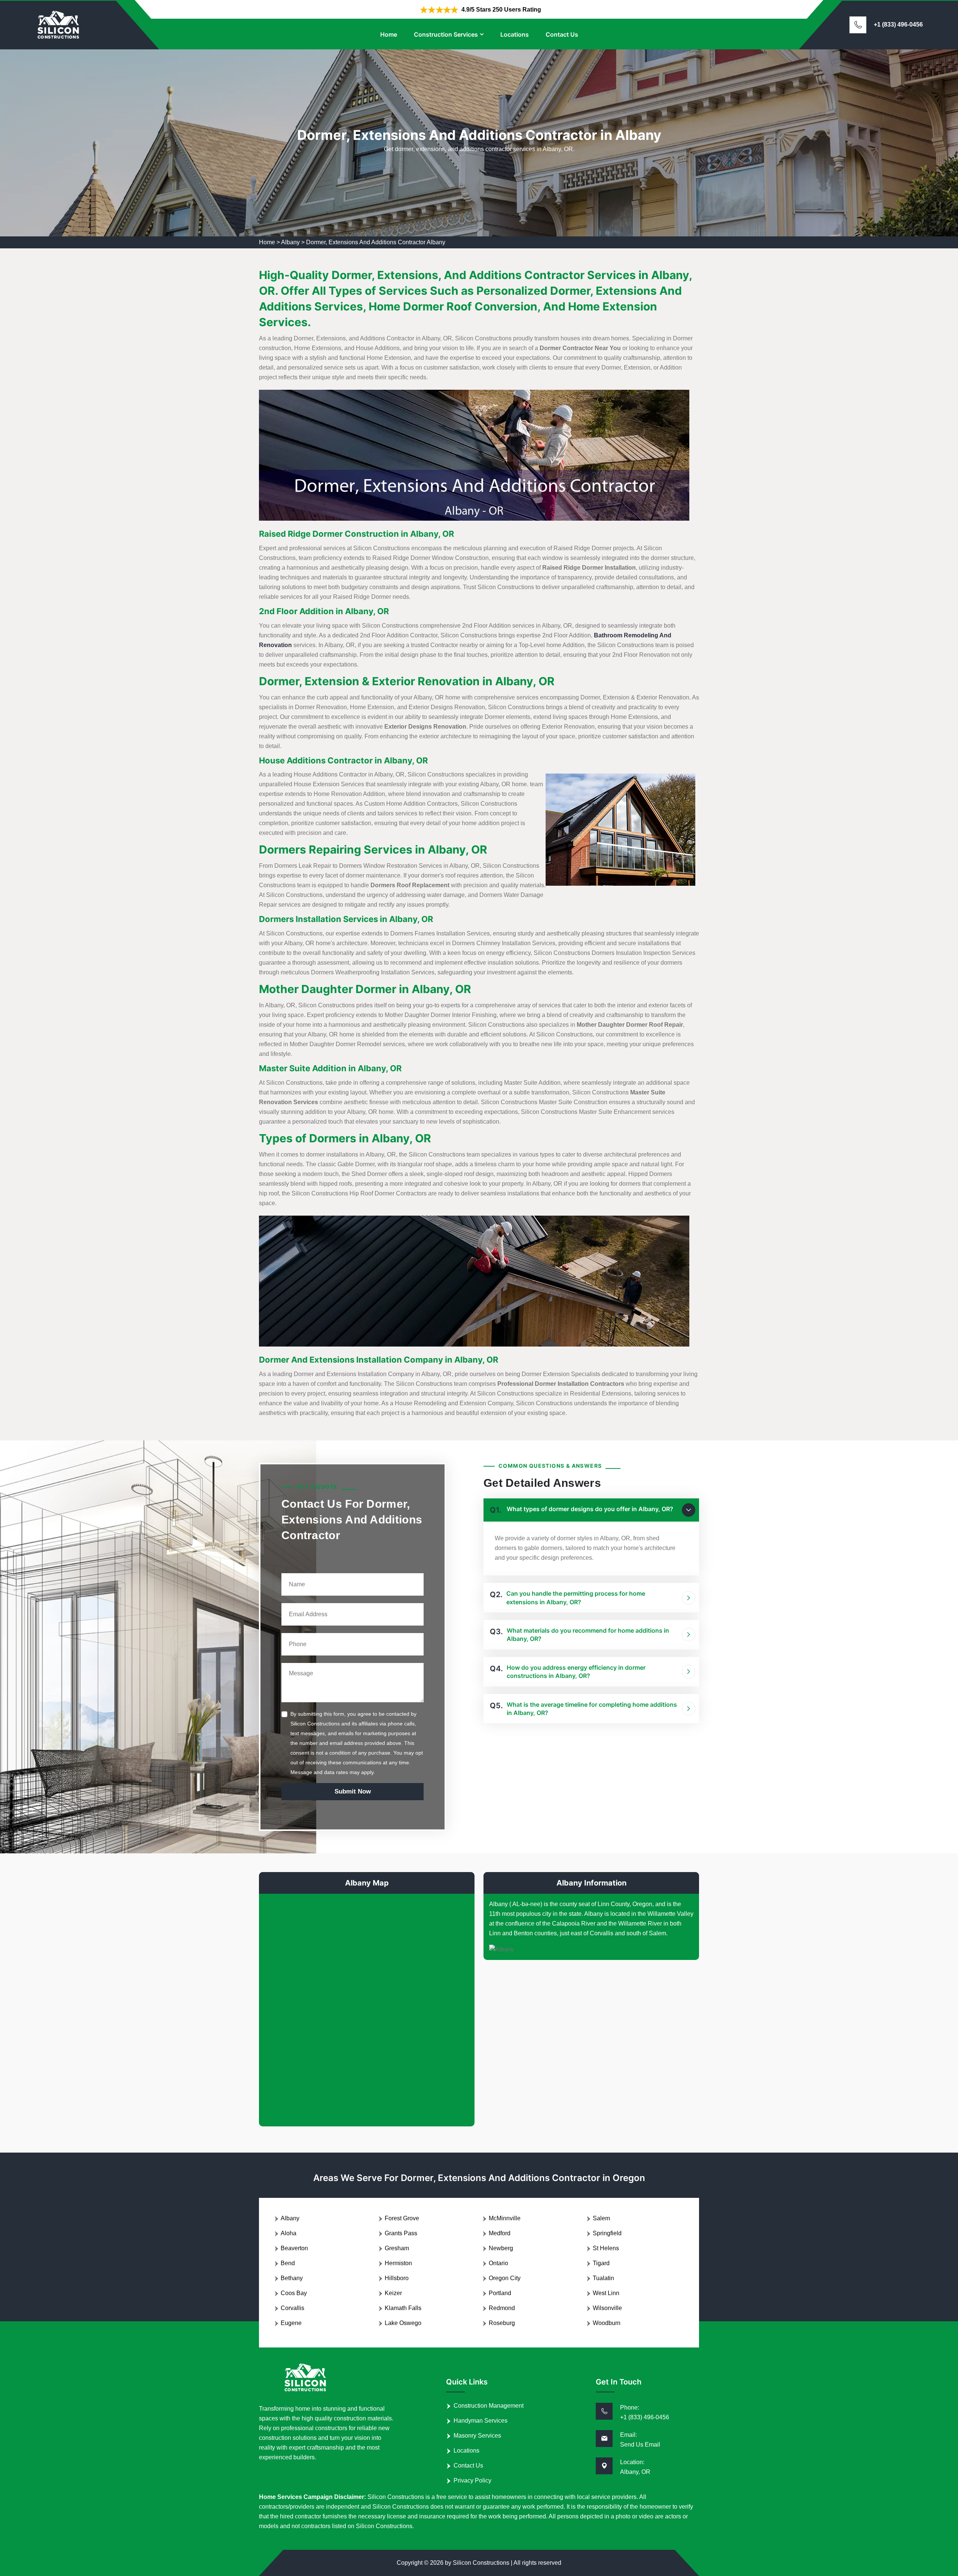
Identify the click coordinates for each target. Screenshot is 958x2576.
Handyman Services (480, 2421)
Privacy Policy (472, 2480)
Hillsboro (397, 2278)
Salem (601, 2218)
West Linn (606, 2293)
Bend (288, 2263)
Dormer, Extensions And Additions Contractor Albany (376, 242)
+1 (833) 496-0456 (898, 24)
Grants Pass (401, 2233)
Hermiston (398, 2263)
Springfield (607, 2233)
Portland (500, 2293)
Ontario (498, 2263)
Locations (515, 34)
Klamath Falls (403, 2308)
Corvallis (292, 2308)
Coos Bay (294, 2293)
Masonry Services (477, 2436)
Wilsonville (607, 2308)
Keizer (393, 2293)
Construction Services (446, 34)
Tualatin (603, 2278)
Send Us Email (640, 2445)
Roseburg (502, 2323)
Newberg (501, 2248)
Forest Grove (402, 2218)
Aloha (289, 2233)
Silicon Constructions (481, 2563)
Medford (500, 2233)
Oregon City (505, 2278)
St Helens (606, 2248)
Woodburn (607, 2323)
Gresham (397, 2248)
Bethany (292, 2278)
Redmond (502, 2308)
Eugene (291, 2323)
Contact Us (562, 34)
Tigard (601, 2263)
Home (389, 34)
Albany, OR (635, 2472)
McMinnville (505, 2218)
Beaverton (294, 2248)
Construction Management (489, 2406)
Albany (290, 242)
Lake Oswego (403, 2323)
